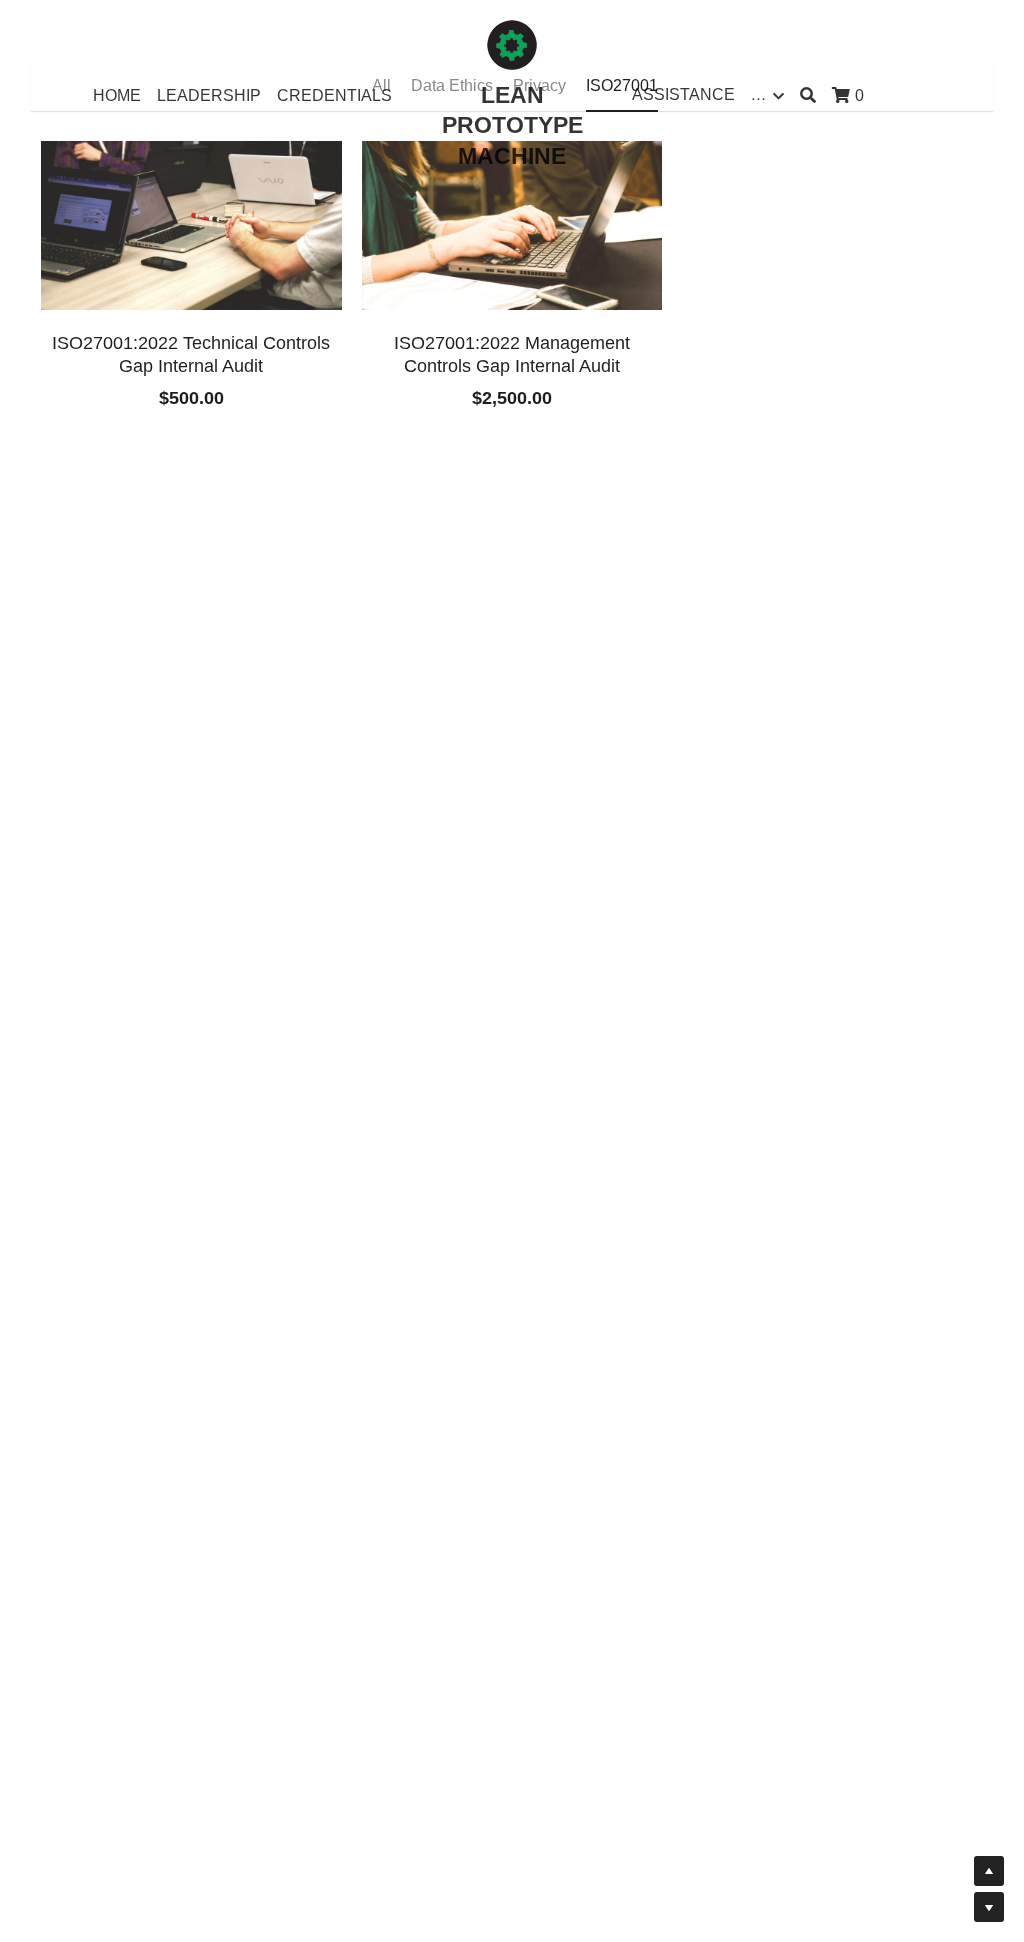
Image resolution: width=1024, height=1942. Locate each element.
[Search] (808, 95)
